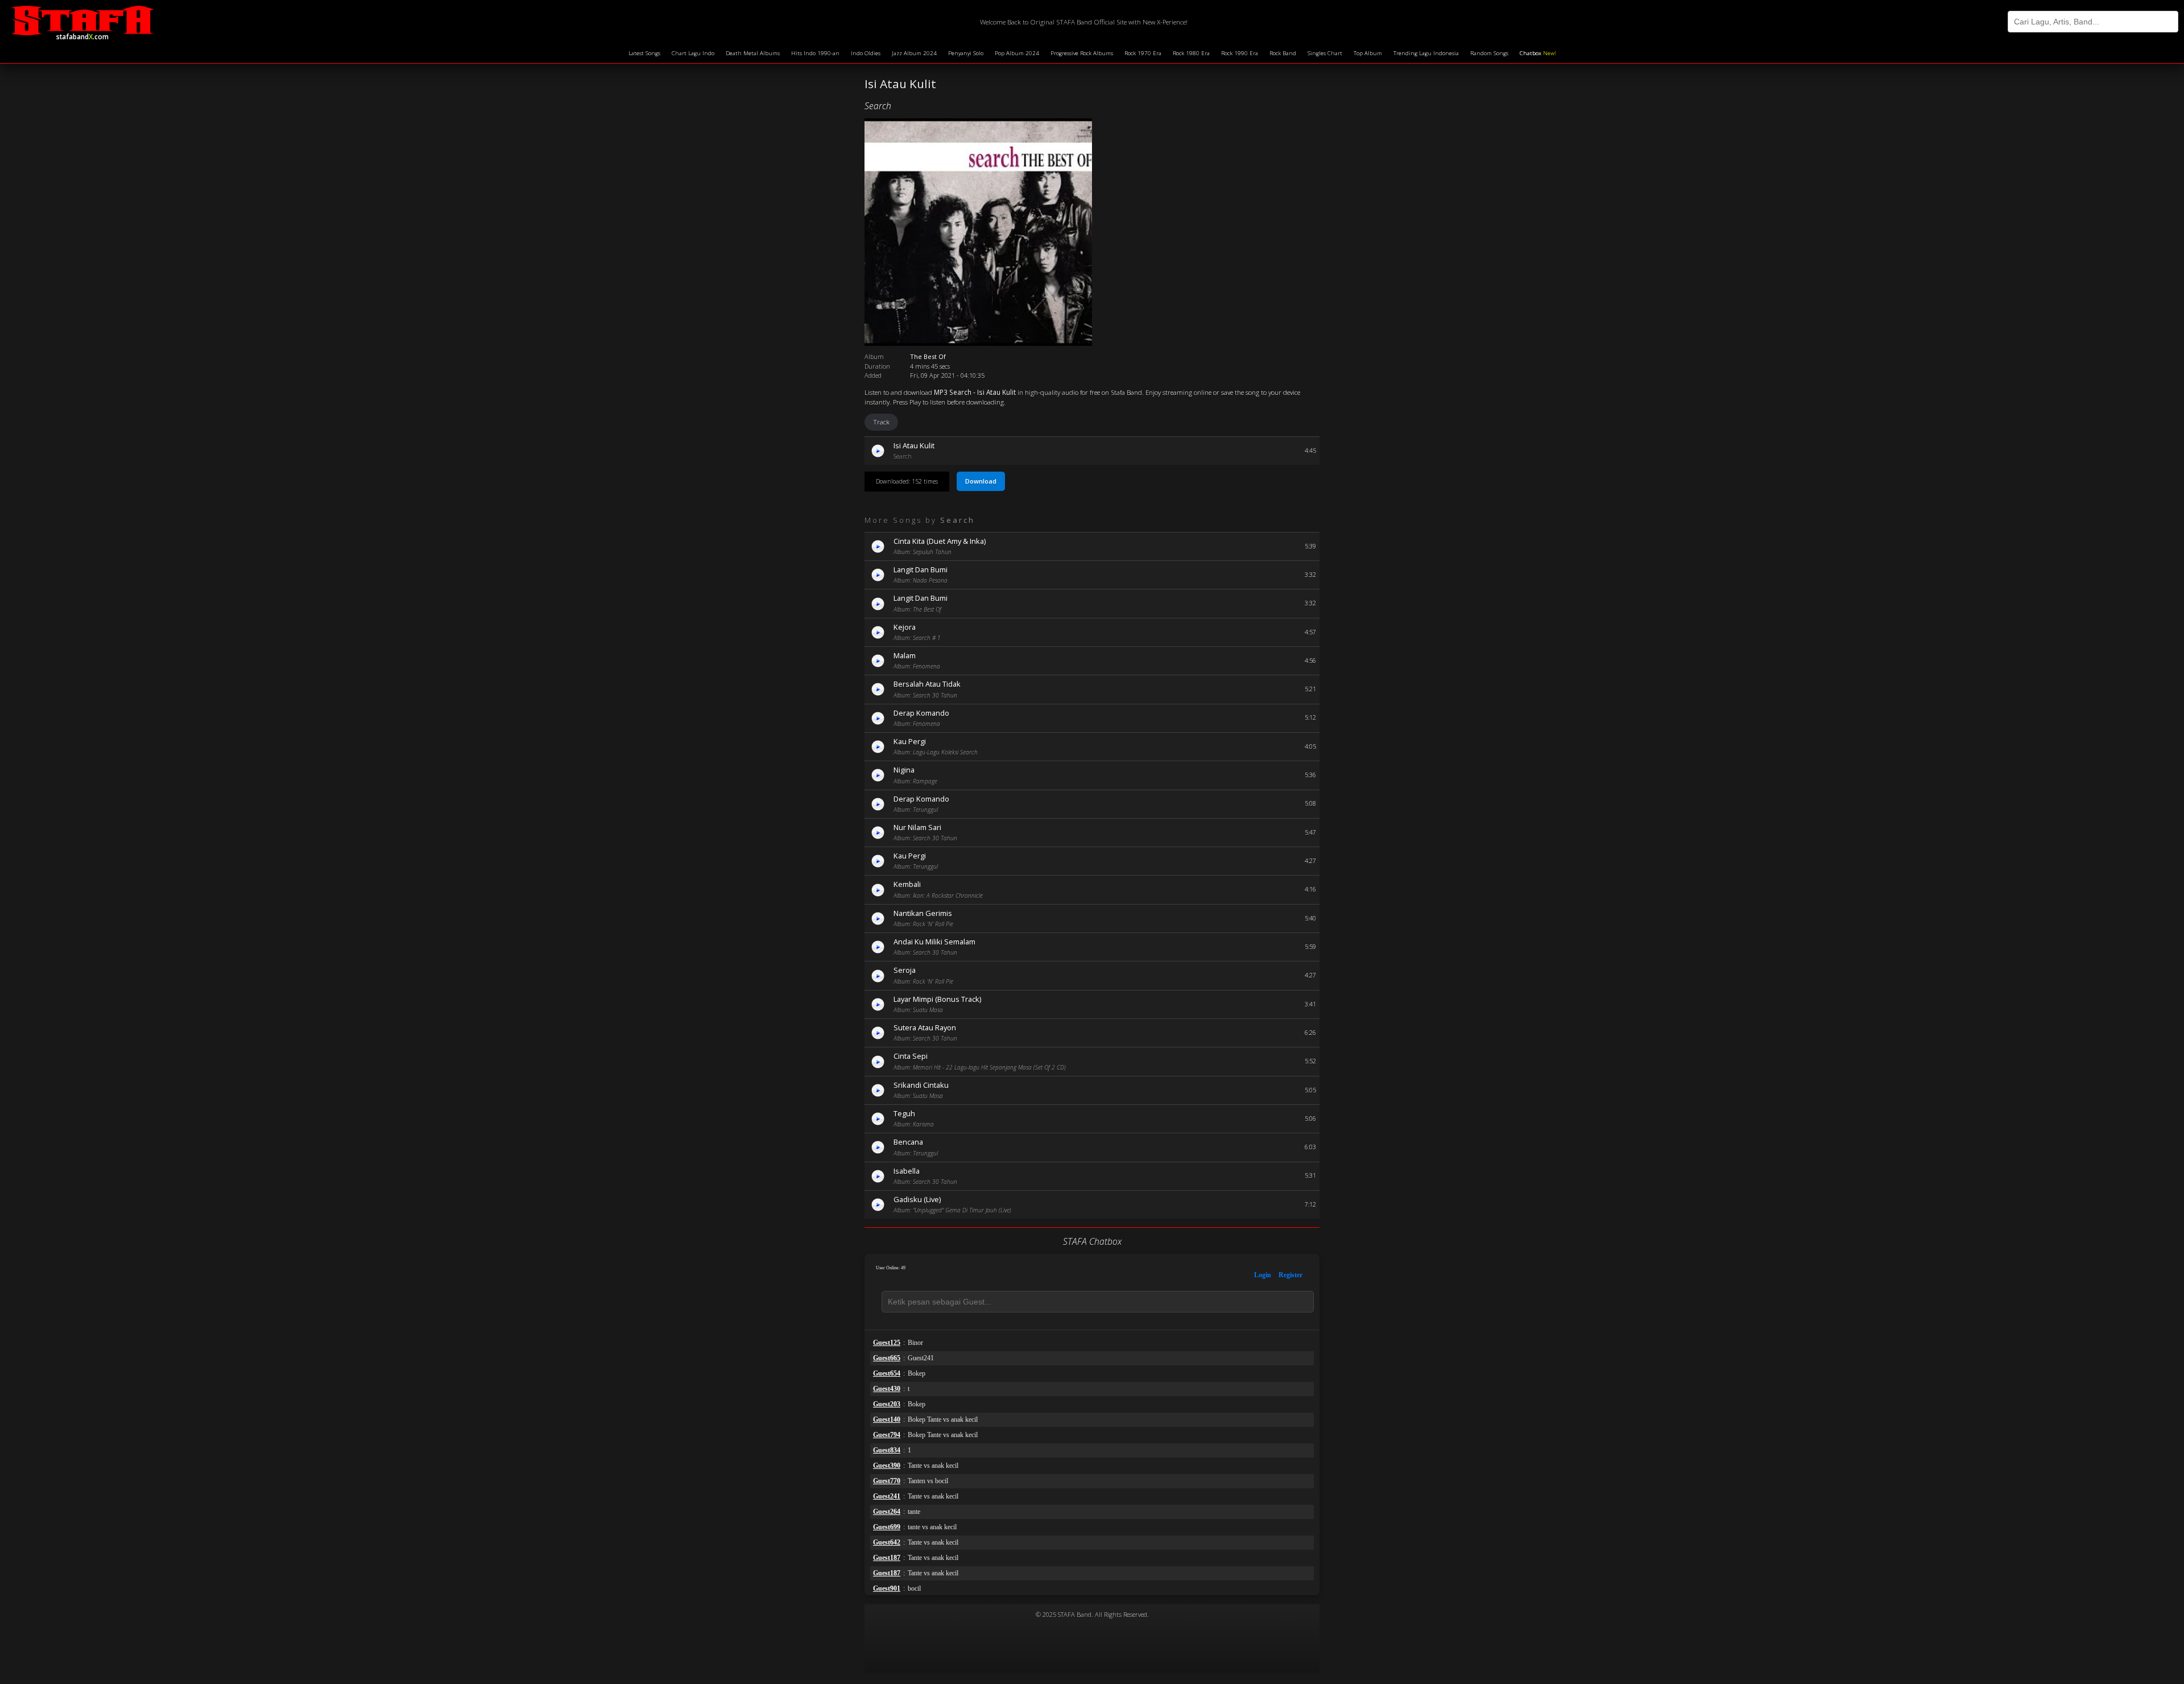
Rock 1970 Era (1143, 53)
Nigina (904, 770)
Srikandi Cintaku (921, 1085)
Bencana (908, 1142)
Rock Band (1283, 53)
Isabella (907, 1171)
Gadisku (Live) (917, 1199)
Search (878, 106)
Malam (905, 655)
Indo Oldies (866, 53)
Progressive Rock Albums (1082, 53)
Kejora (905, 627)
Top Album (1368, 53)
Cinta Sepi (911, 1056)
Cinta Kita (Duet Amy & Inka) (940, 541)
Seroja (905, 970)
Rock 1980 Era (1191, 53)
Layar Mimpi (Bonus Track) (937, 999)
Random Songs (1489, 53)
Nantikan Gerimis (923, 913)
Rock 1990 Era (1240, 53)
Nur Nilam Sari (917, 827)
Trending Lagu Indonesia (1426, 53)
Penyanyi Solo (966, 53)
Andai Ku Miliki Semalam (934, 942)
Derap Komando (921, 713)
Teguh (904, 1113)
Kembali (907, 884)
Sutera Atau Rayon (925, 1027)
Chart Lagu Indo (693, 53)
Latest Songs (644, 53)
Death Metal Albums (753, 53)
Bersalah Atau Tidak (927, 684)
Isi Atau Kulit (914, 445)
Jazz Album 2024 (914, 53)
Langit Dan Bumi (921, 569)
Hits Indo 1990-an (815, 53)
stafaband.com (82, 35)
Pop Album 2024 (1017, 53)
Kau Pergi (910, 741)
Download (981, 481)
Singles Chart (1325, 53)
